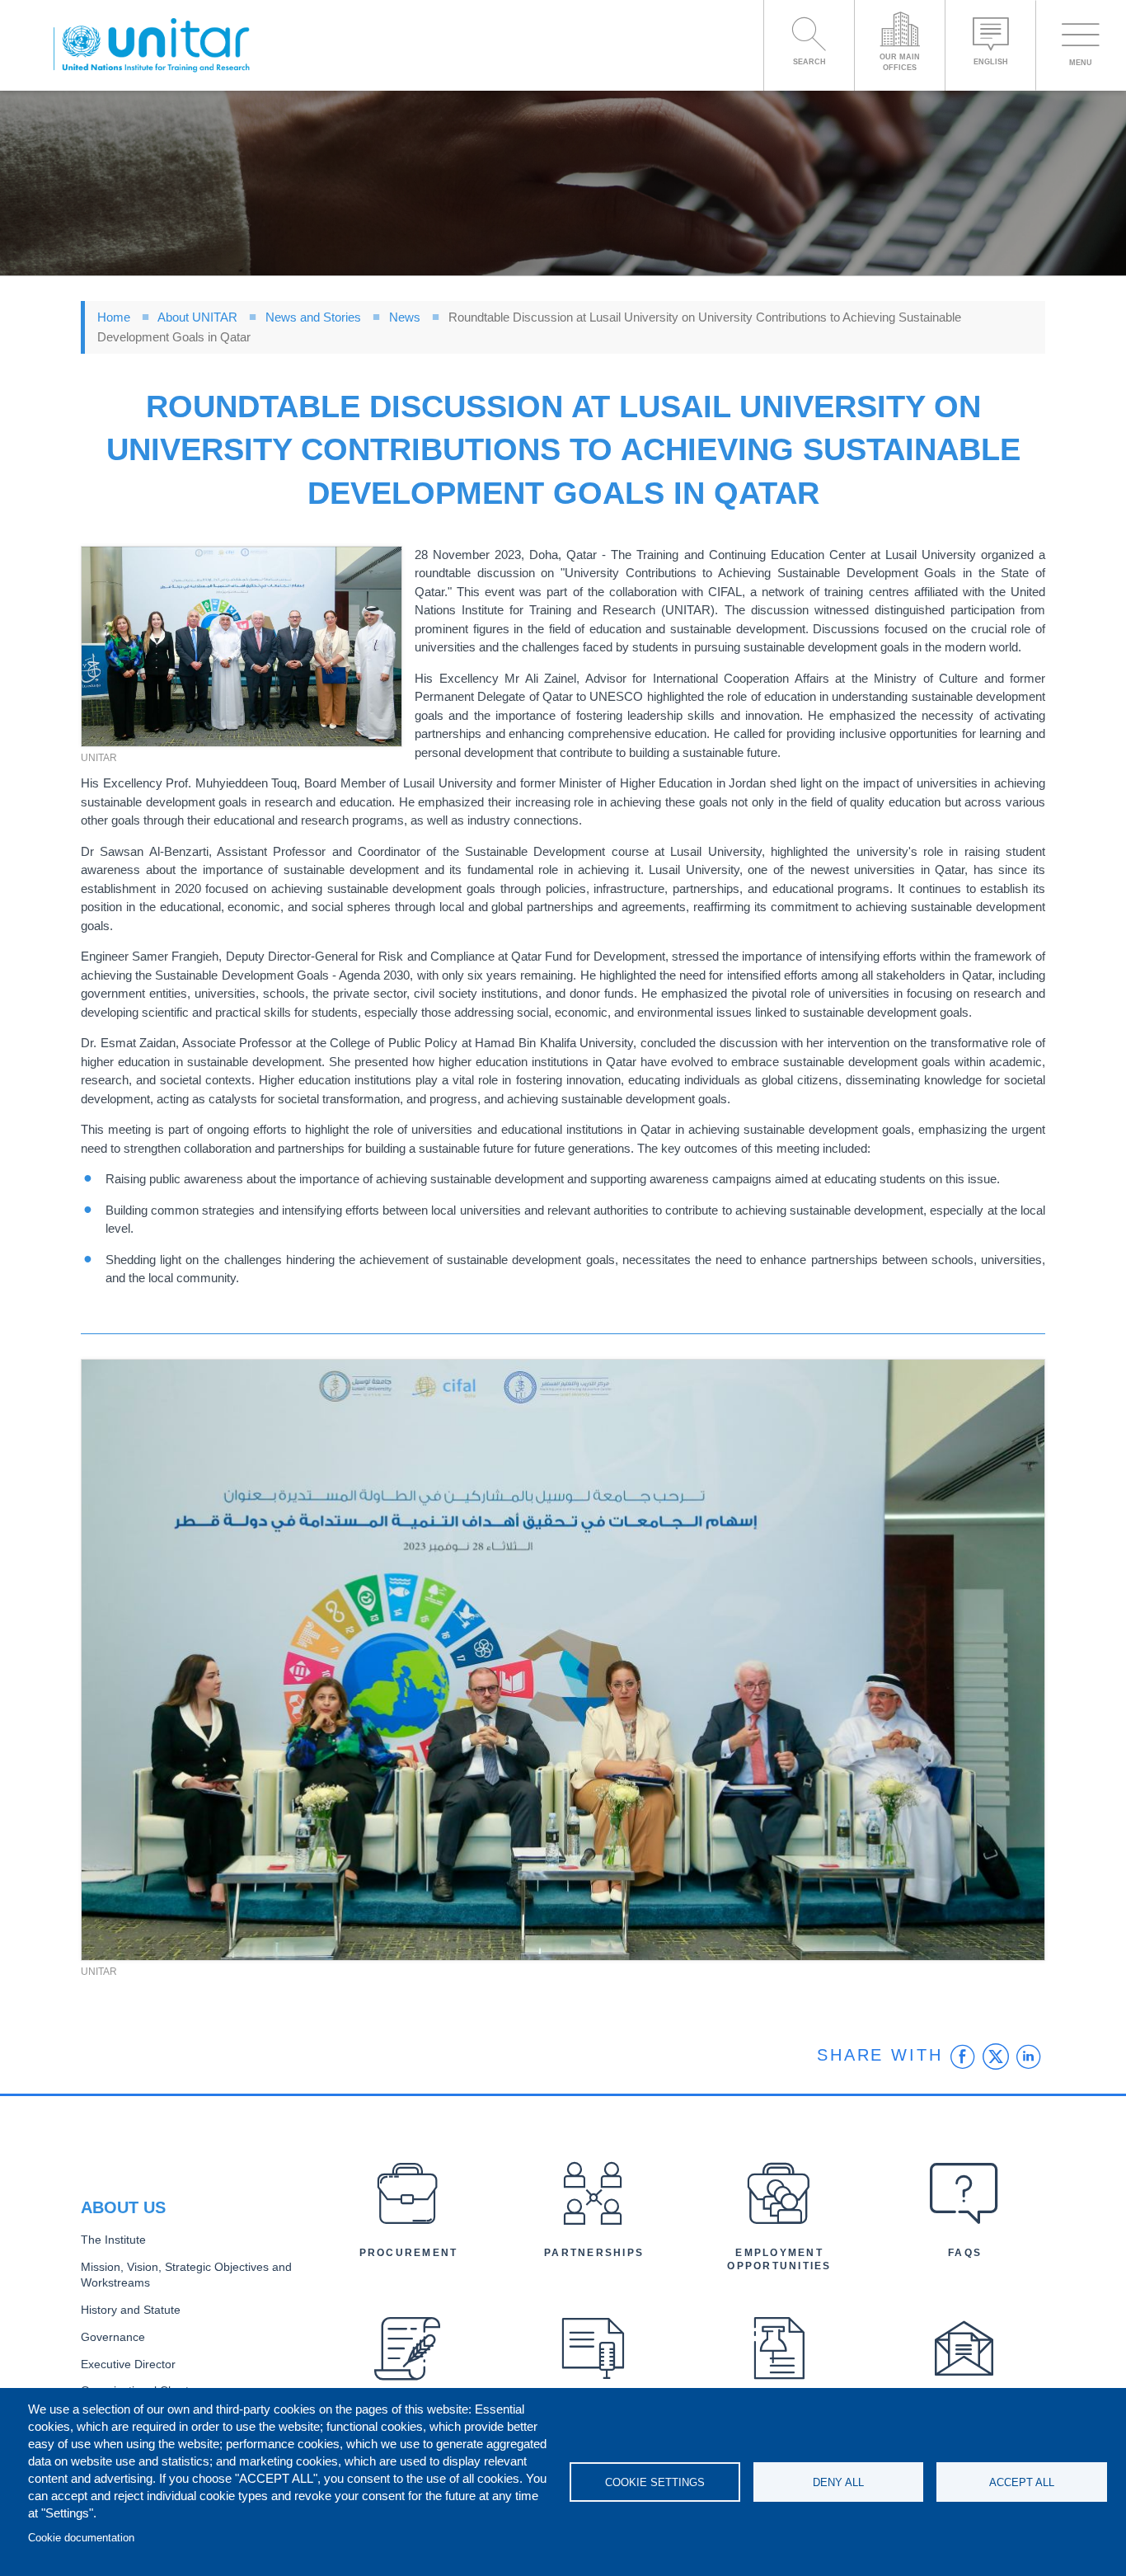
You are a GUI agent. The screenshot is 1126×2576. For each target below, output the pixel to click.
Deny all (838, 2482)
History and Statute (131, 2310)
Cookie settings (655, 2482)
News (405, 317)
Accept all (1022, 2482)
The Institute (113, 2240)
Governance (113, 2337)
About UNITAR (197, 317)
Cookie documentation (81, 2538)
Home (114, 317)
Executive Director (128, 2364)
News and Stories (313, 317)
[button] (242, 647)
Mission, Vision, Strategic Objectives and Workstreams (186, 2275)
